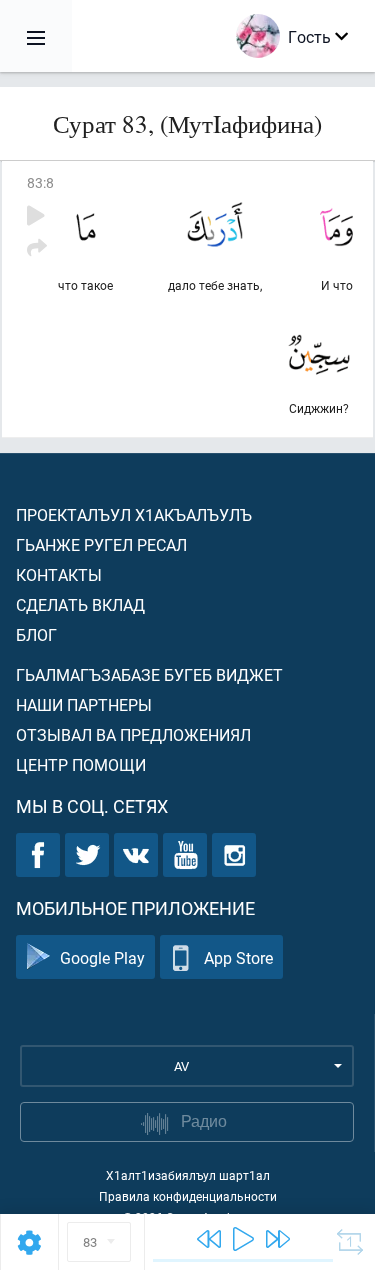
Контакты (59, 574)
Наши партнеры (84, 704)
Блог (36, 634)
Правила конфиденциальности (188, 1196)
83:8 (40, 182)
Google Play (102, 957)
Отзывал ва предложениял (133, 734)
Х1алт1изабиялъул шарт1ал (188, 1175)
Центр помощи (81, 764)
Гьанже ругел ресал (101, 544)
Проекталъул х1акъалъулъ (134, 514)
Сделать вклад (80, 604)
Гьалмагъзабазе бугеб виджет (149, 674)
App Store (238, 957)
